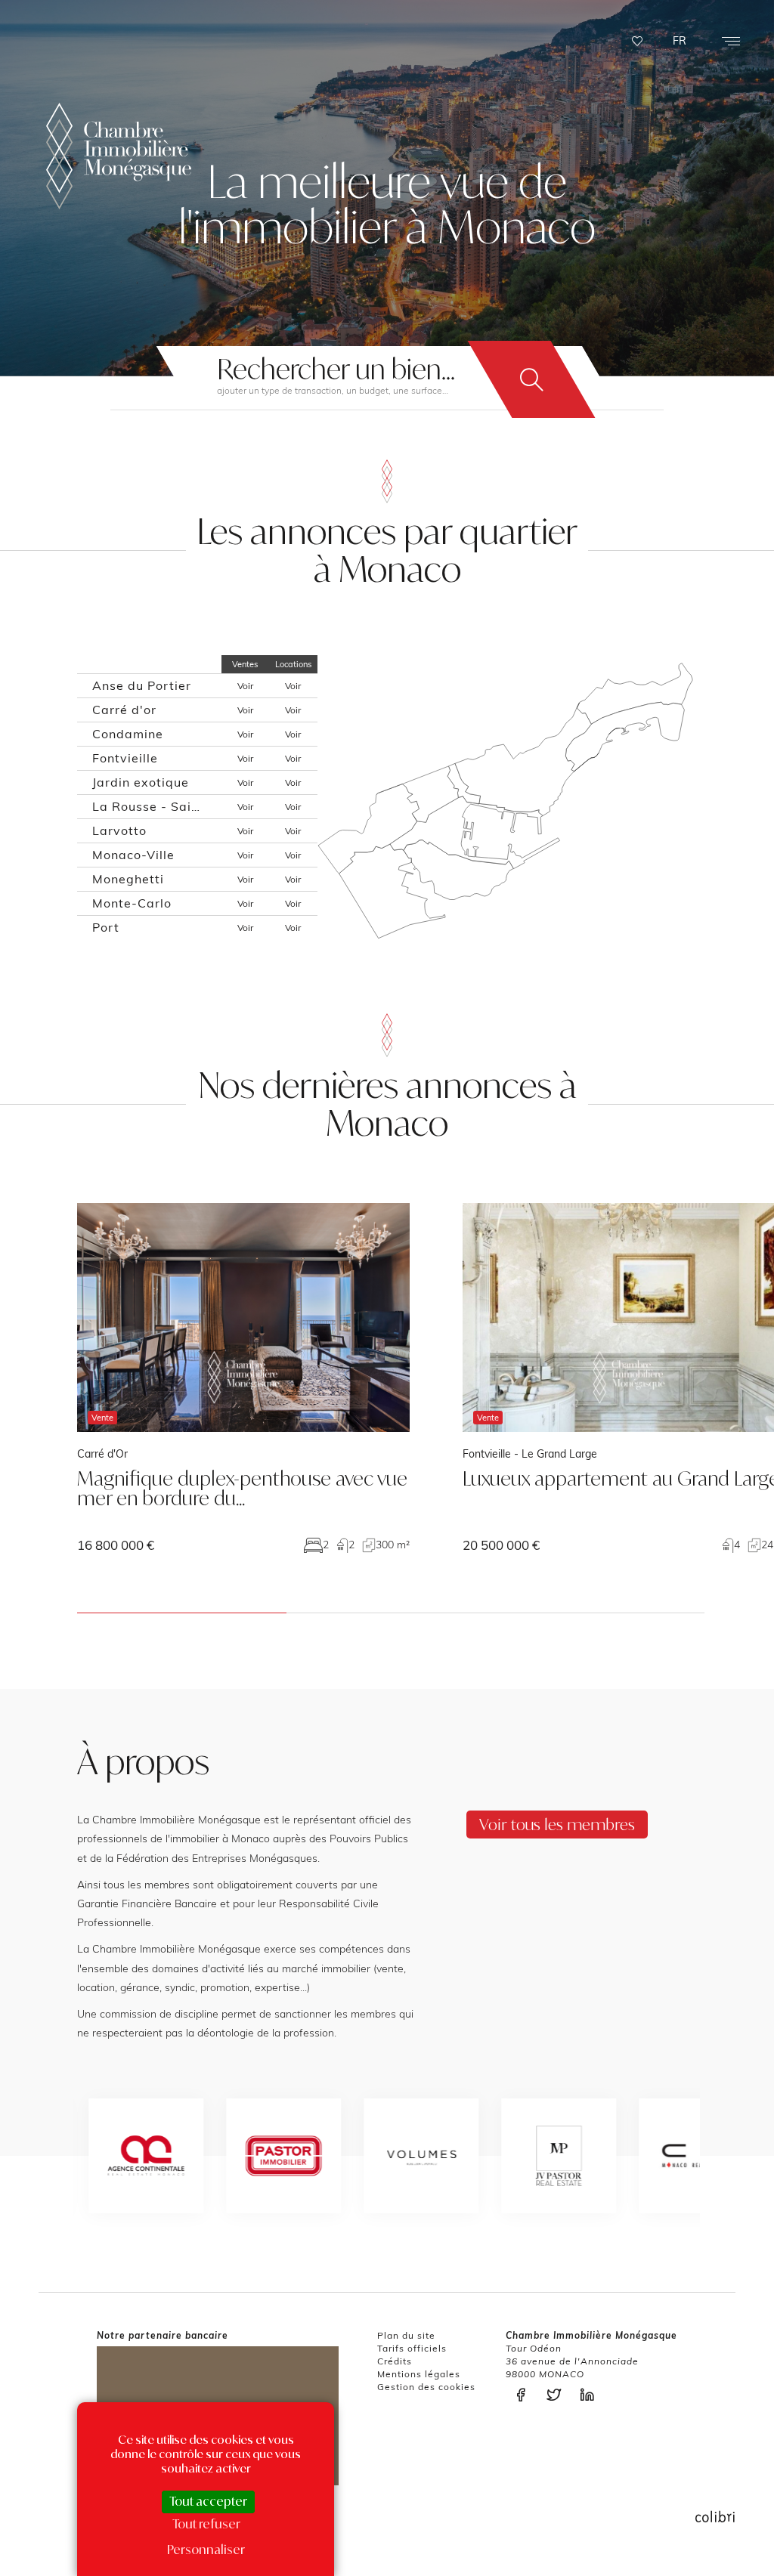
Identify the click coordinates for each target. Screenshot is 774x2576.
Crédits (395, 2361)
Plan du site (406, 2335)
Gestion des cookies (426, 2387)
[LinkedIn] (591, 2395)
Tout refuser (206, 2524)
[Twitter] (558, 2395)
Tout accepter (208, 2501)
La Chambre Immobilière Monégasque (119, 156)
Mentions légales (419, 2374)
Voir (245, 686)
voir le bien (243, 1378)
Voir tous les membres (557, 1824)
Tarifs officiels (412, 2348)
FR (680, 41)
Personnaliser (206, 2550)
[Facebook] (525, 2395)
